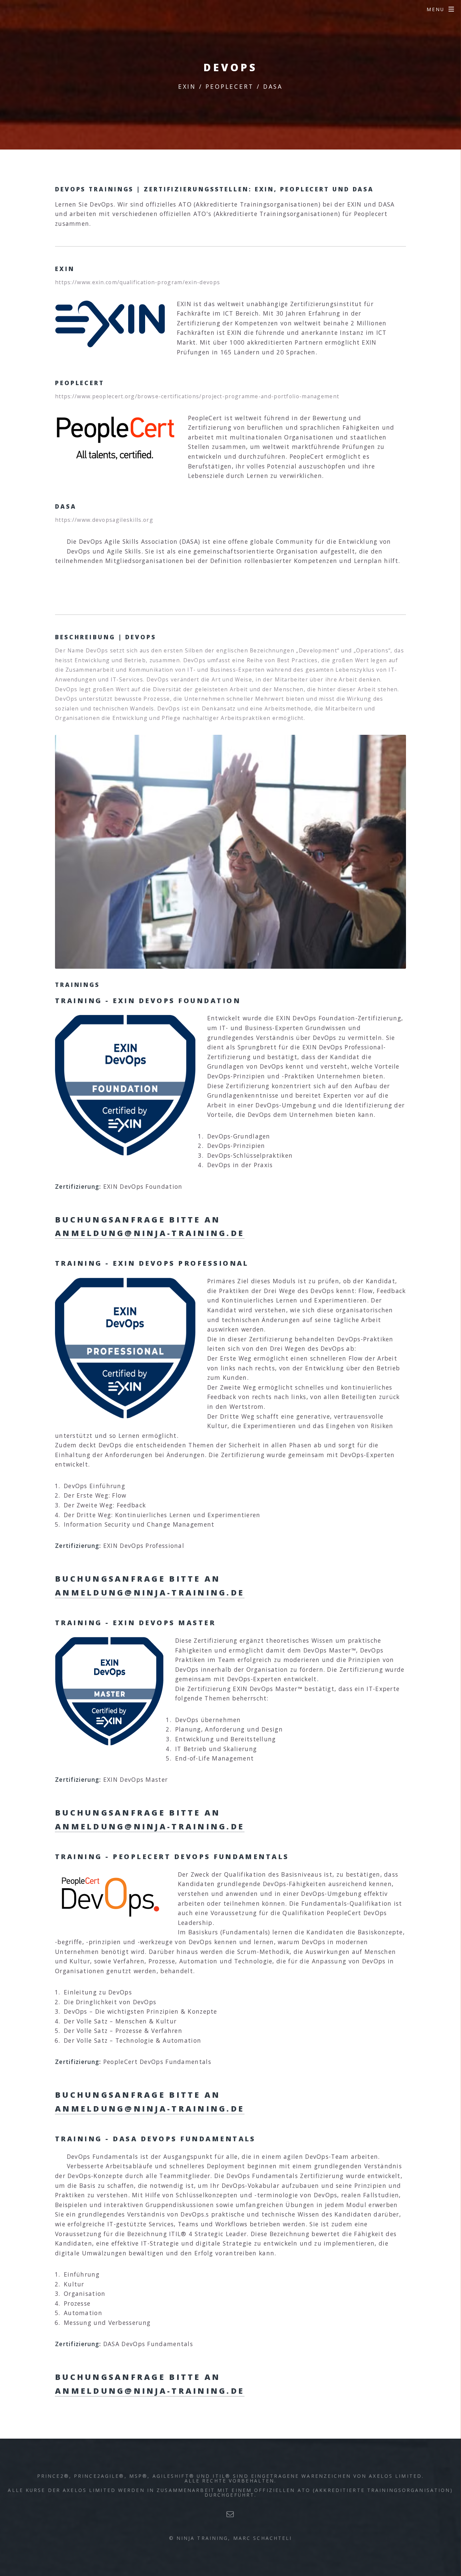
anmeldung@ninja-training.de (150, 1233)
